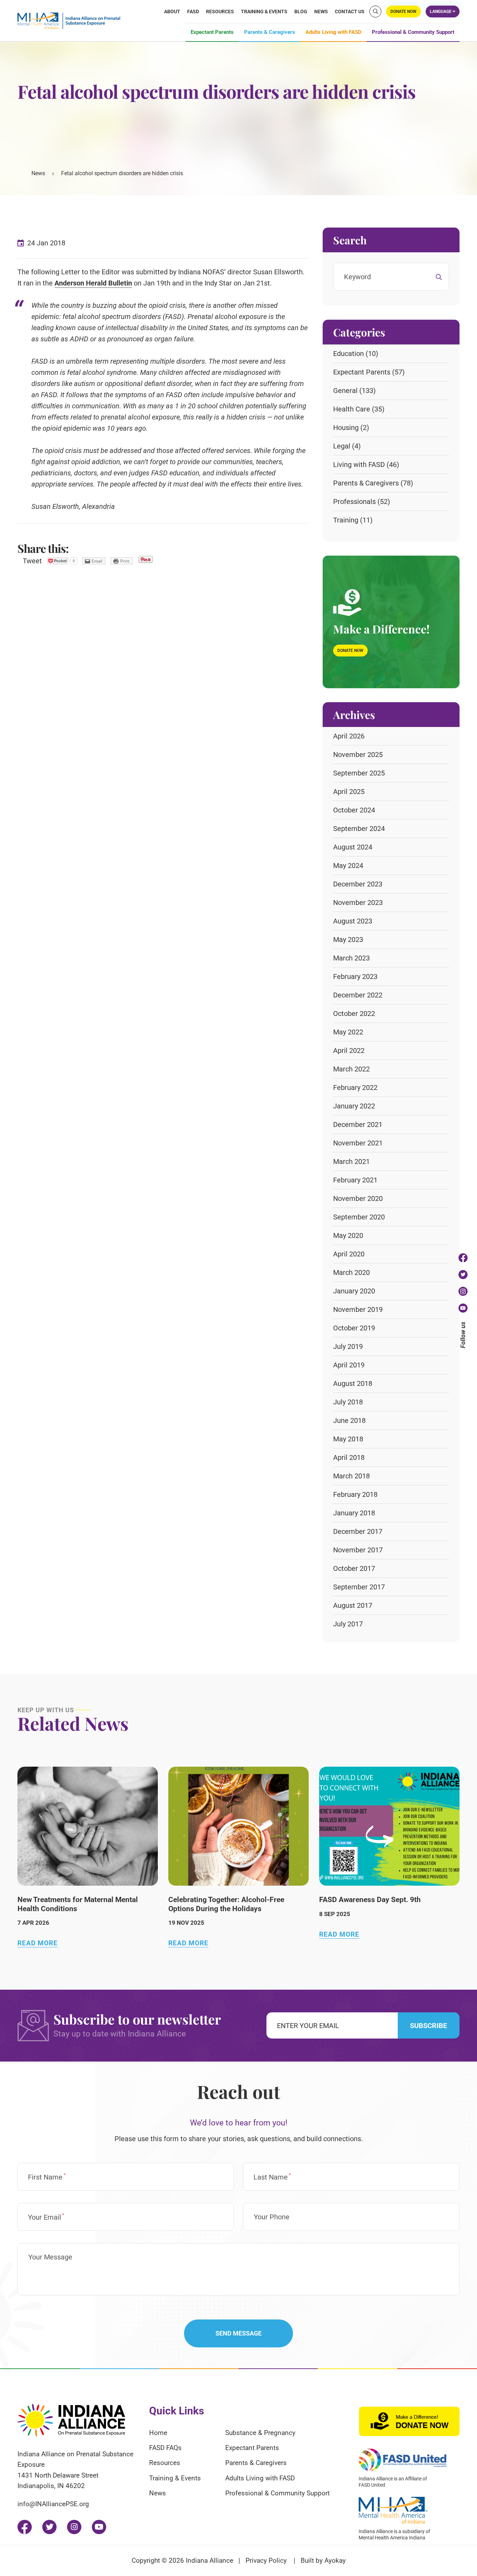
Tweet (32, 561)
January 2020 (354, 1291)
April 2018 (349, 1457)
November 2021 (358, 1143)
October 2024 (354, 810)
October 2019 (354, 1328)
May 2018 (348, 1439)
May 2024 (348, 866)
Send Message (239, 2333)
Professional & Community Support (413, 32)
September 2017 (359, 1587)
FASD (193, 12)
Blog (301, 12)
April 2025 (349, 792)
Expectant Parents (212, 32)
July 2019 (348, 1346)
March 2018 (351, 1476)
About (172, 12)
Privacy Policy (266, 2560)
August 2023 (353, 921)
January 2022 (354, 1106)
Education (348, 354)
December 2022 (358, 995)
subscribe (428, 2026)
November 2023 (358, 903)
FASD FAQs (165, 2448)
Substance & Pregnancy (260, 2433)
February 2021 (355, 1180)
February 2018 (355, 1494)
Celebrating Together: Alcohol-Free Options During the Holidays (226, 1904)
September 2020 (359, 1217)
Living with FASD (359, 465)
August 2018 (353, 1383)
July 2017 (348, 1624)
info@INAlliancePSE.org (53, 2504)
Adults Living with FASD (333, 32)
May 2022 (348, 1032)
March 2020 (351, 1272)
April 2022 (349, 1051)
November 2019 (358, 1309)
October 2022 (354, 1014)
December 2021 (358, 1124)
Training (346, 520)
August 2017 (353, 1605)
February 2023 (355, 977)
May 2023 (348, 940)
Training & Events (264, 12)
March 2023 (351, 958)
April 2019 (349, 1365)
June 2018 (349, 1420)
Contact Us (350, 12)
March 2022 (351, 1069)
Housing (346, 428)
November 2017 (358, 1550)
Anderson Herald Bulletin (93, 283)
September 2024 (359, 829)
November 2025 (358, 755)
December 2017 (358, 1531)
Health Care (352, 409)
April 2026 (349, 736)
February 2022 (355, 1087)
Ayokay (335, 2560)
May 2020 (348, 1235)
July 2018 (348, 1402)
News (321, 12)
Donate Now (350, 651)
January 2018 (354, 1513)
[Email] (94, 561)
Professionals (354, 502)
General (345, 391)
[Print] (122, 561)
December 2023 (358, 884)
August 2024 (353, 847)
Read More (38, 1943)
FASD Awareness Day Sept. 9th (370, 1900)
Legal (342, 446)
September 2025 (359, 773)
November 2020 (358, 1198)
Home (158, 2433)
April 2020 (349, 1254)
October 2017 (354, 1568)
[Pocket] (62, 561)
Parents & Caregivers (270, 32)
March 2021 (351, 1161)
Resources (220, 12)
